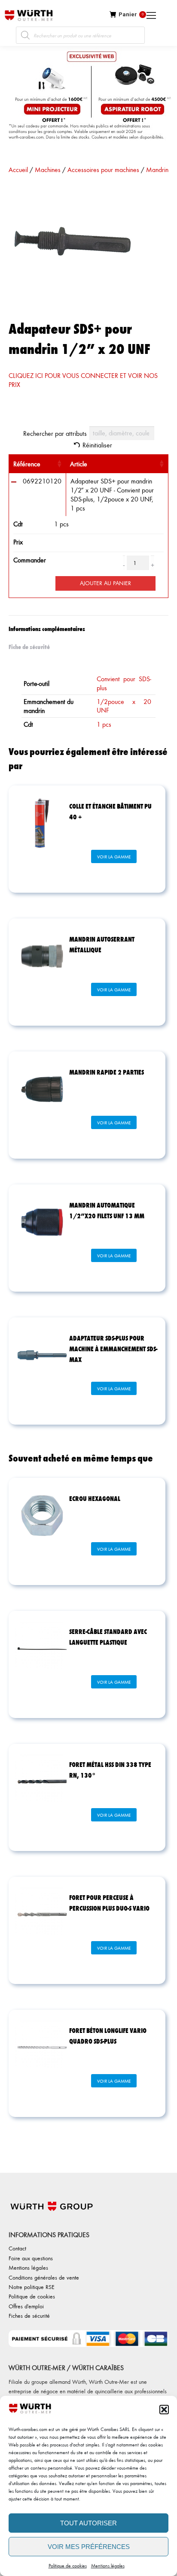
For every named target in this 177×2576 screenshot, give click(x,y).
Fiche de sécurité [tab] (29, 646)
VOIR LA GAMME (114, 857)
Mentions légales (108, 2565)
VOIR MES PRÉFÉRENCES (89, 2547)
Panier (131, 14)
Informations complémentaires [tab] (47, 628)
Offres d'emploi (26, 2306)
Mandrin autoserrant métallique (102, 944)
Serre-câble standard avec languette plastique (108, 1637)
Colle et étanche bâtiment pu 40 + (110, 811)
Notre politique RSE (32, 2287)
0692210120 (42, 481)
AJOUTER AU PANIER (105, 583)
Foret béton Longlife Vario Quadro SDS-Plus (108, 2035)
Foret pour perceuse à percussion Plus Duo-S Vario (109, 1903)
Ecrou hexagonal (95, 1498)
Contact (17, 2248)
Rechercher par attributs (55, 433)
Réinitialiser (97, 445)
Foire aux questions (31, 2258)
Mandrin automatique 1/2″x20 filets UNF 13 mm (107, 1210)
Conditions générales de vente (44, 2277)
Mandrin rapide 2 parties (107, 1072)
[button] (164, 2410)
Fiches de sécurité (29, 2315)
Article (79, 464)
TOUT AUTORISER (88, 2523)
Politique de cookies (68, 2565)
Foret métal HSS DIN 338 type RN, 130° (110, 1770)
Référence (27, 464)
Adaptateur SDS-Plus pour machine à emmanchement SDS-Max (113, 1348)
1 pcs (104, 724)
